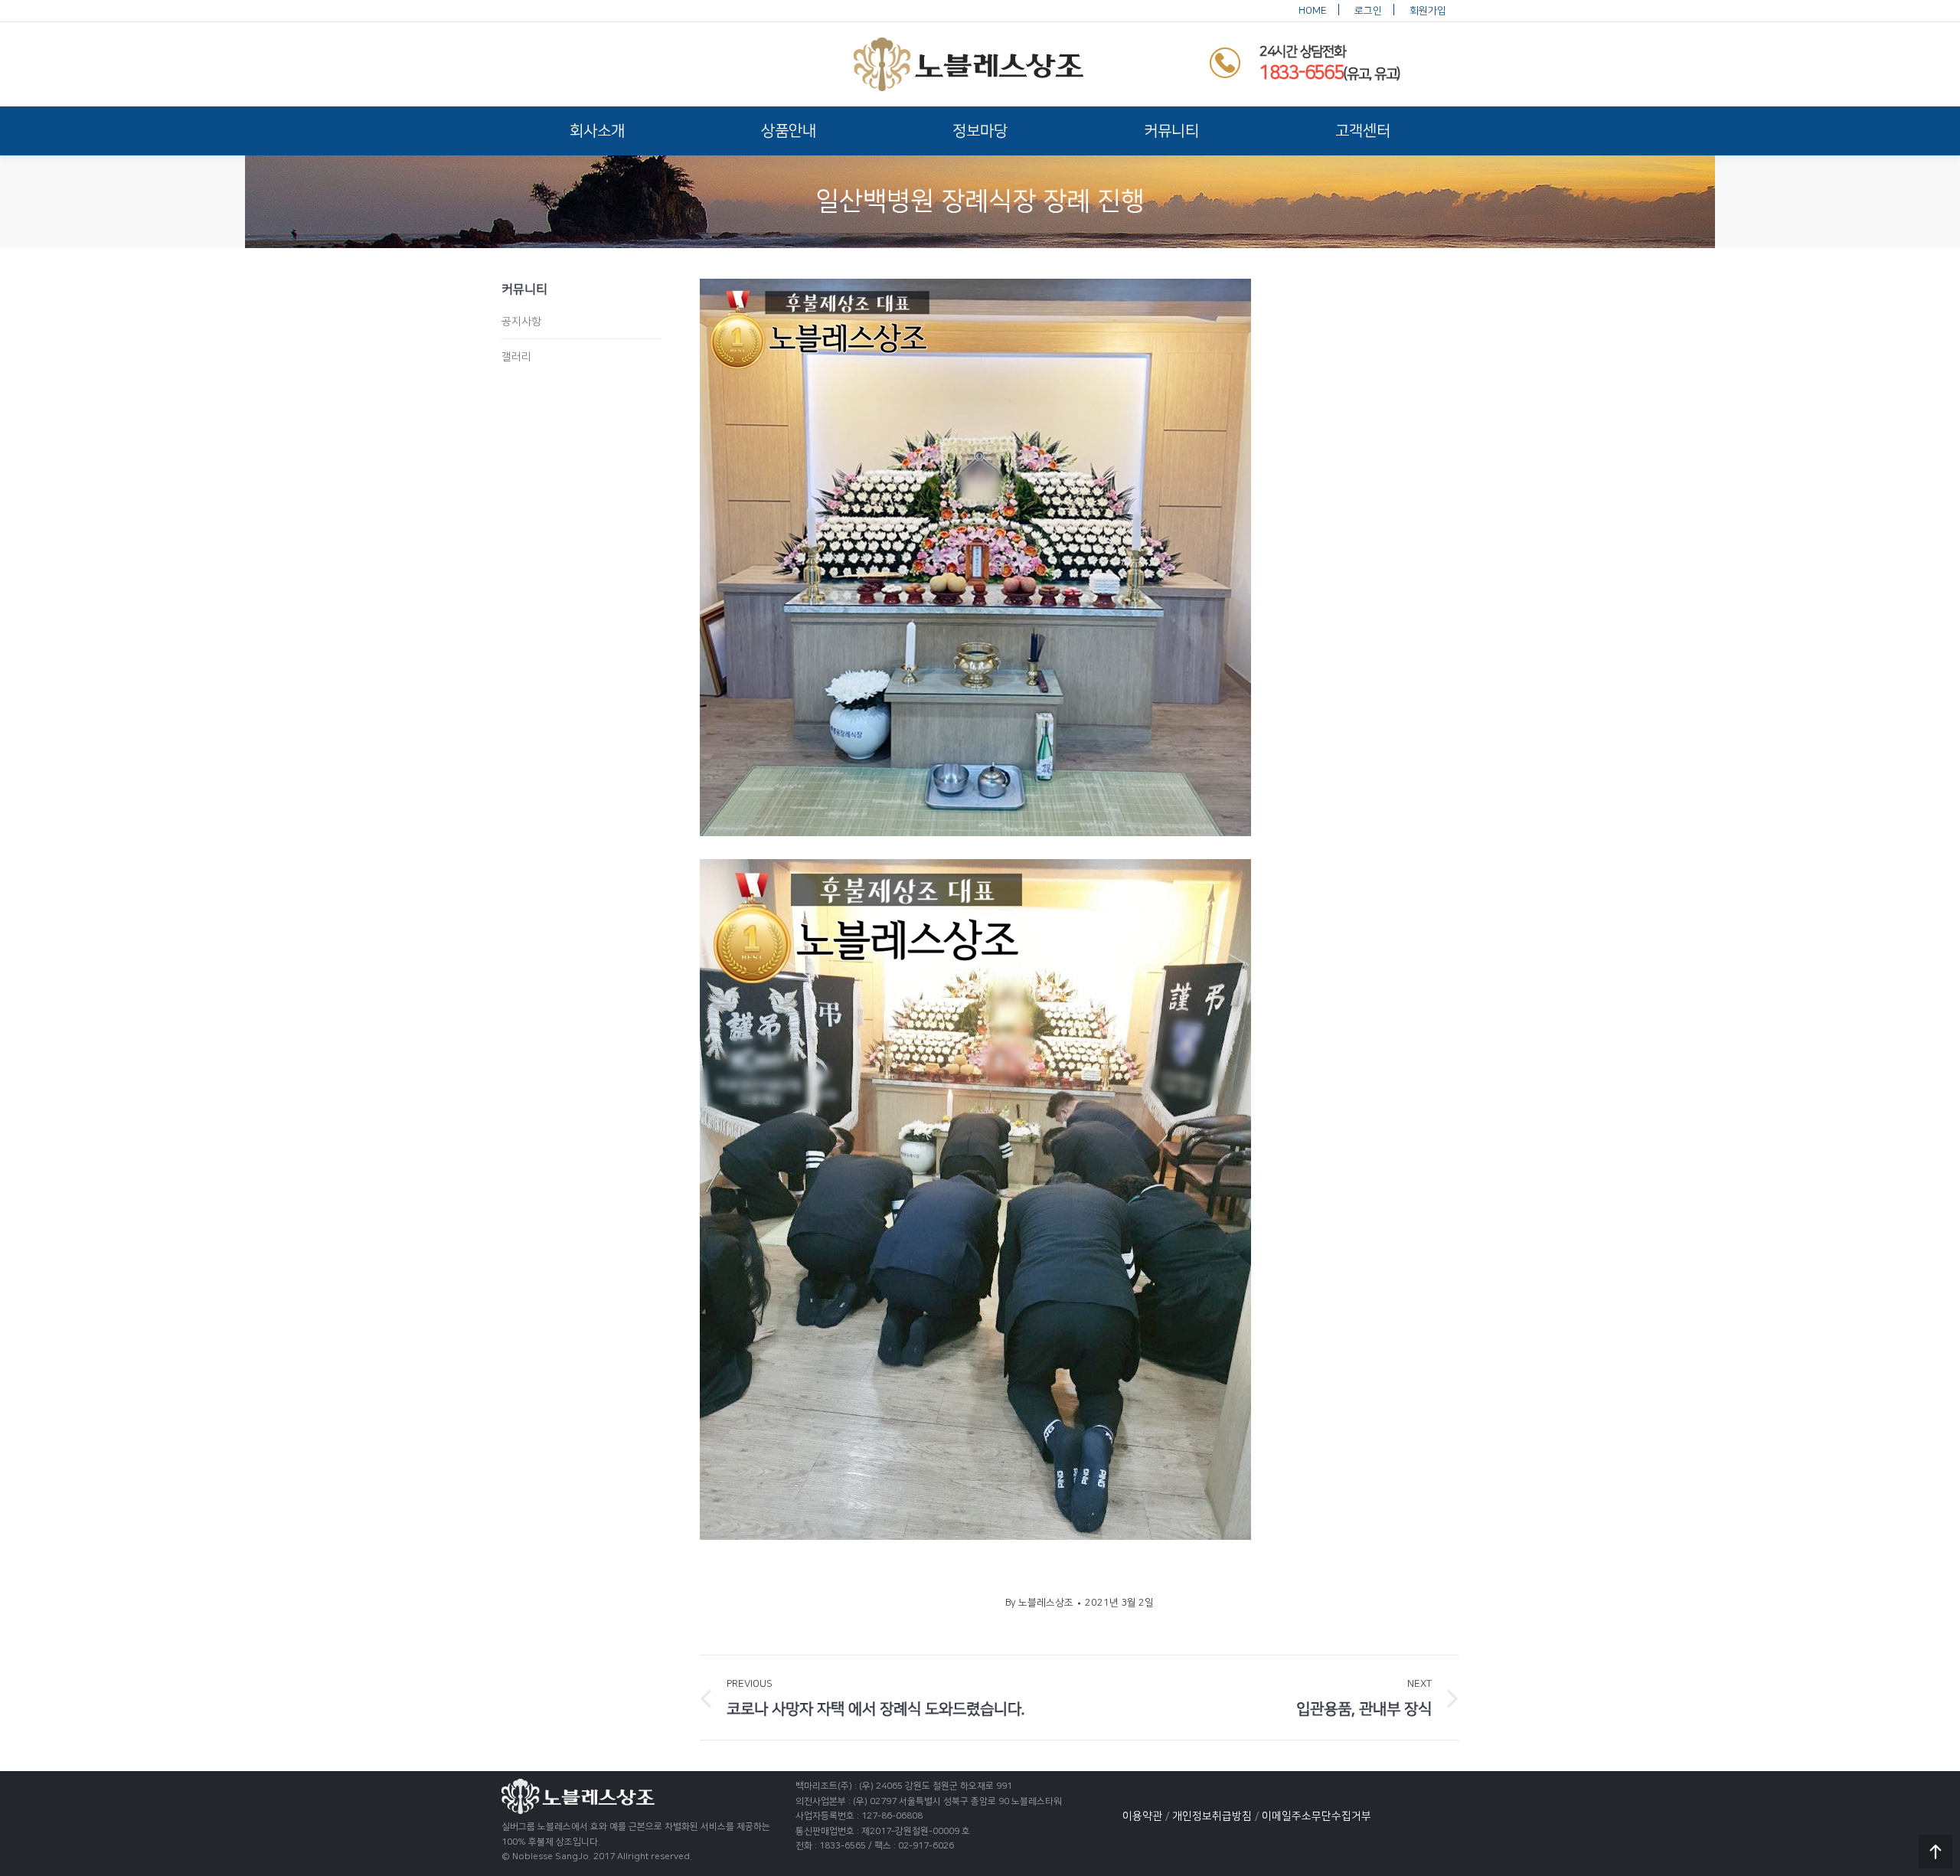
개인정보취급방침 (1212, 1816)
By (1039, 1603)
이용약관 (1142, 1816)
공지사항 (521, 322)
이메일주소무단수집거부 (1316, 1816)
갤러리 (516, 357)
